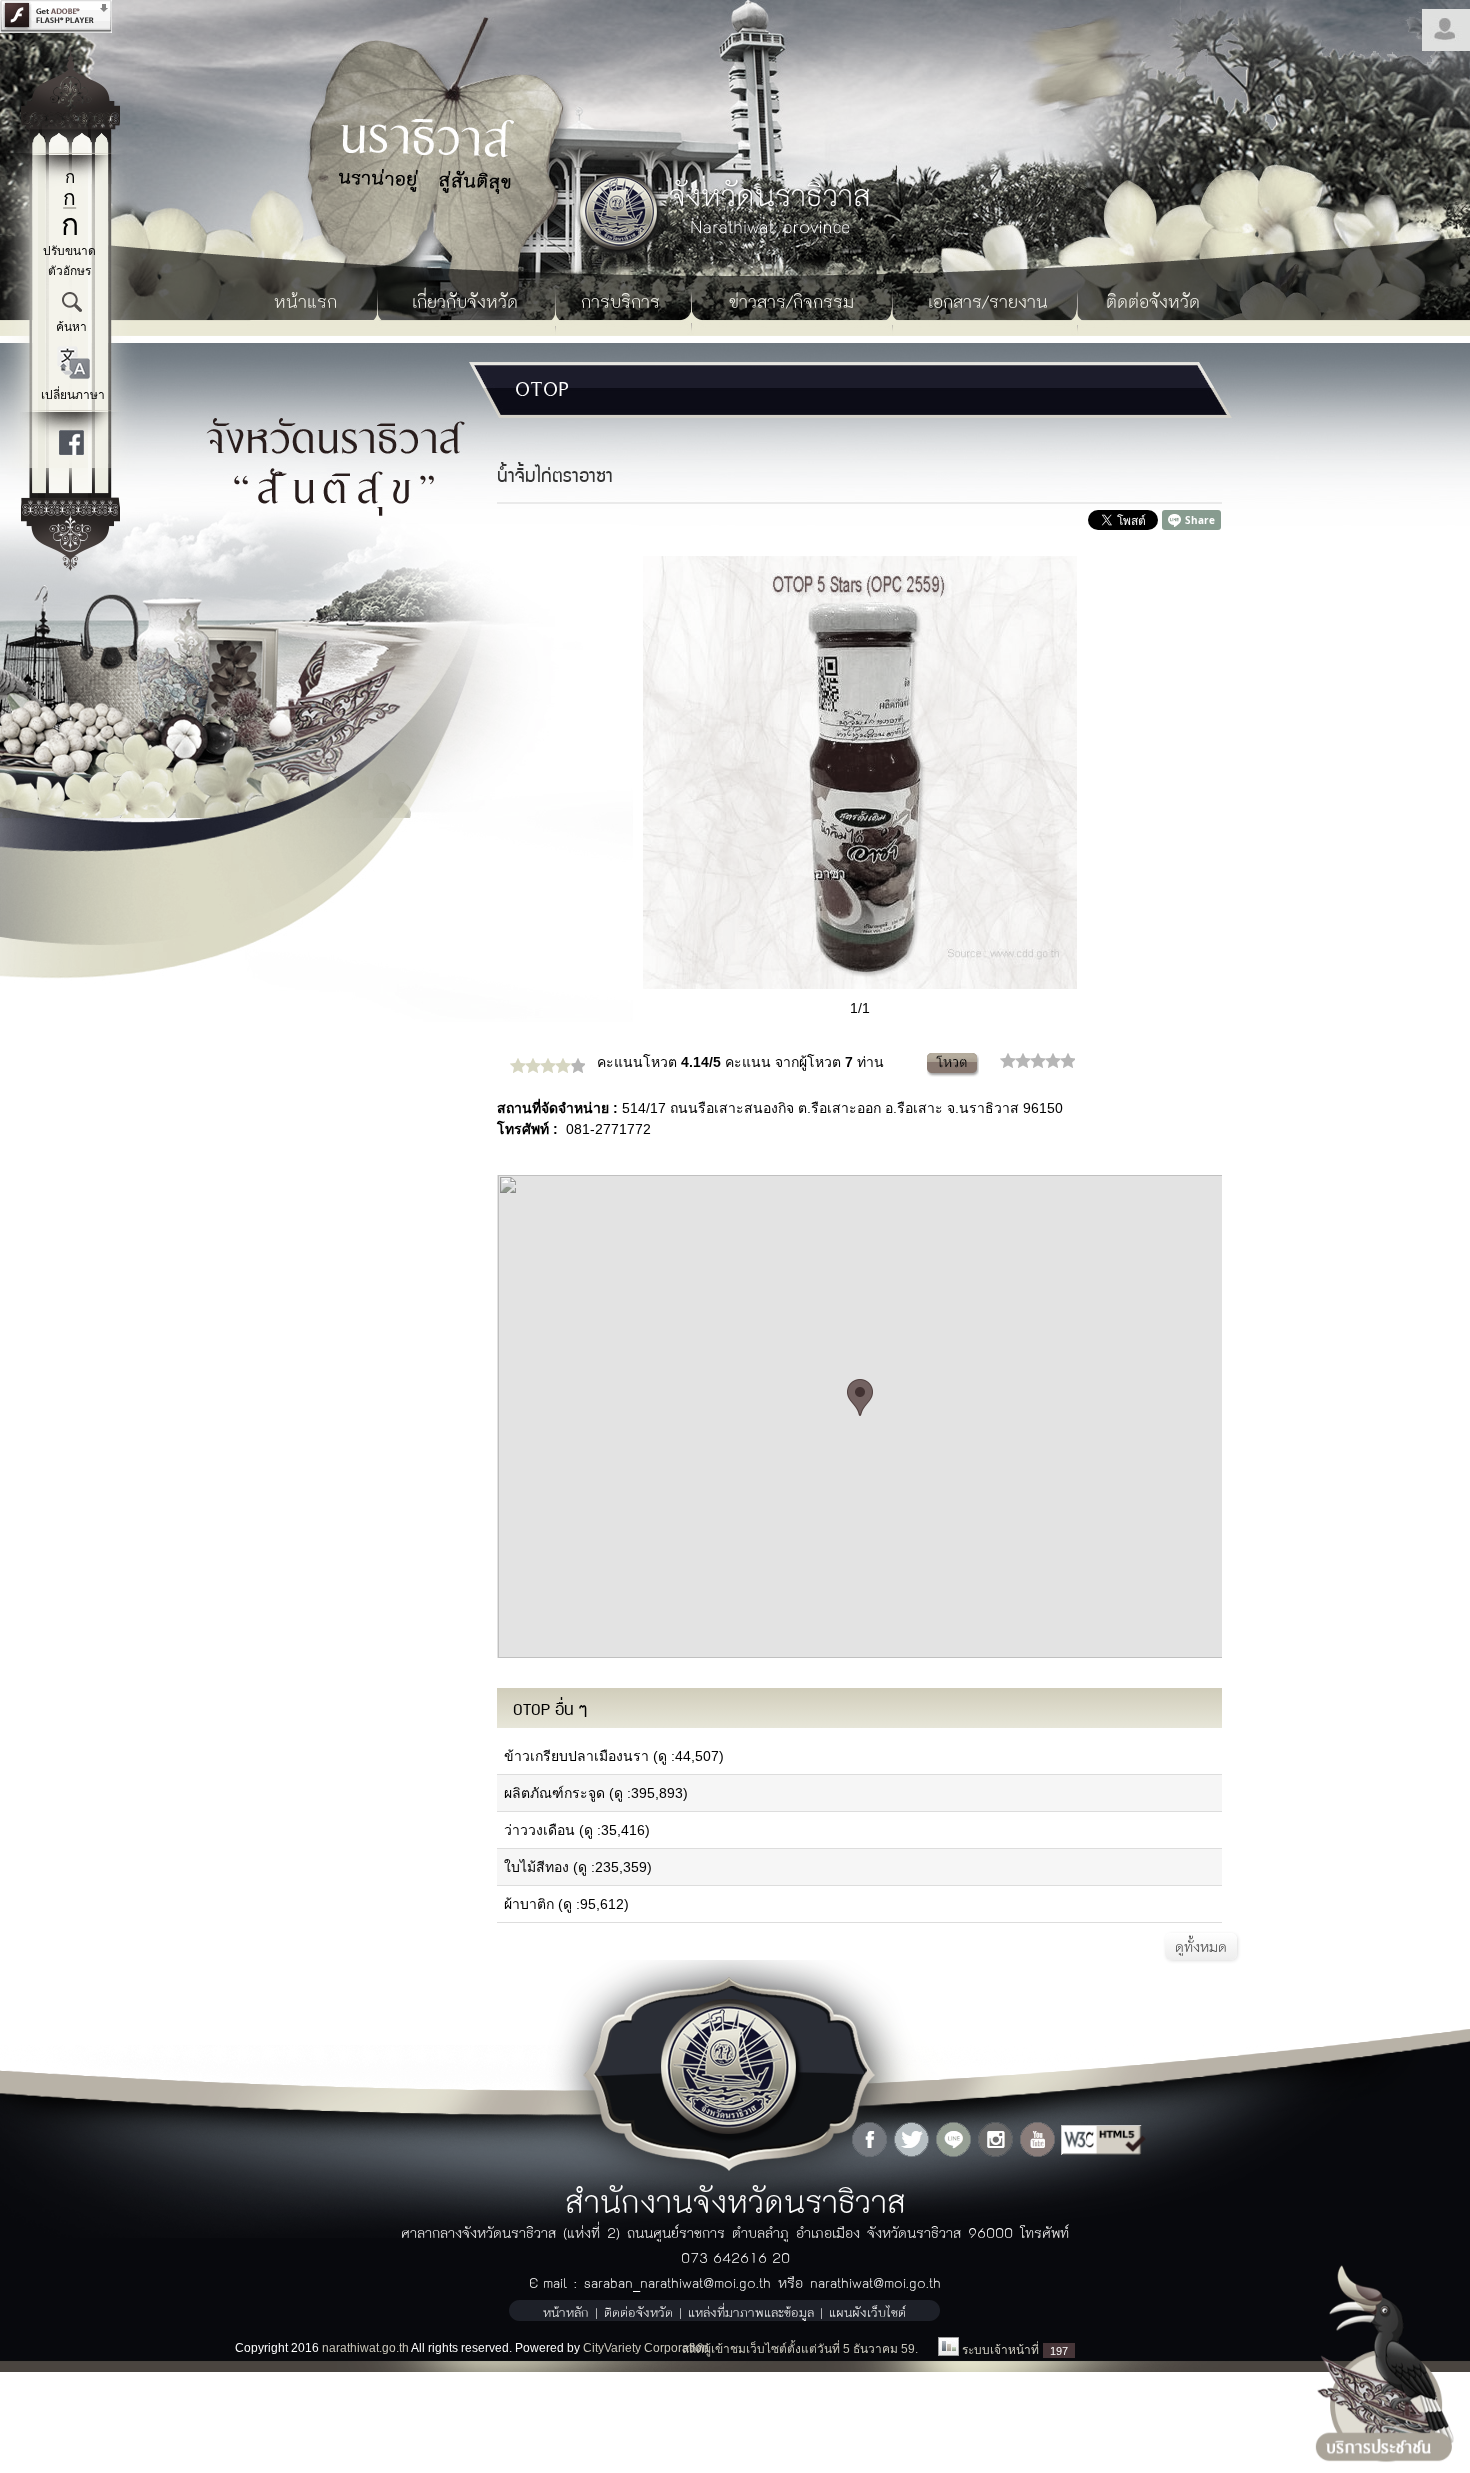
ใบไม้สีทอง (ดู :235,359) (578, 1867)
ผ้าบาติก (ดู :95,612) (566, 1904)
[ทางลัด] (70, 566)
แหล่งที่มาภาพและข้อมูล (751, 2312)
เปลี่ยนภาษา (73, 395)
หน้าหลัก (566, 2312)
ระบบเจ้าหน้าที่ (1000, 2350)
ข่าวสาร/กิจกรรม (791, 300)
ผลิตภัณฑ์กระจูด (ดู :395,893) (596, 1793)
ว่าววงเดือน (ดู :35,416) (577, 1830)
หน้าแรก (305, 300)
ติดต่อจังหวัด (1153, 300)
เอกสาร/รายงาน (988, 300)
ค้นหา (71, 327)
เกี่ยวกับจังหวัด (465, 300)
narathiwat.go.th (365, 2348)
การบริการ (620, 300)
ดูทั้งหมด (1201, 1946)
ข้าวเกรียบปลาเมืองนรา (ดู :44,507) (614, 1756)
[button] (860, 1397)
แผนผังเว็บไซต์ (867, 2312)
